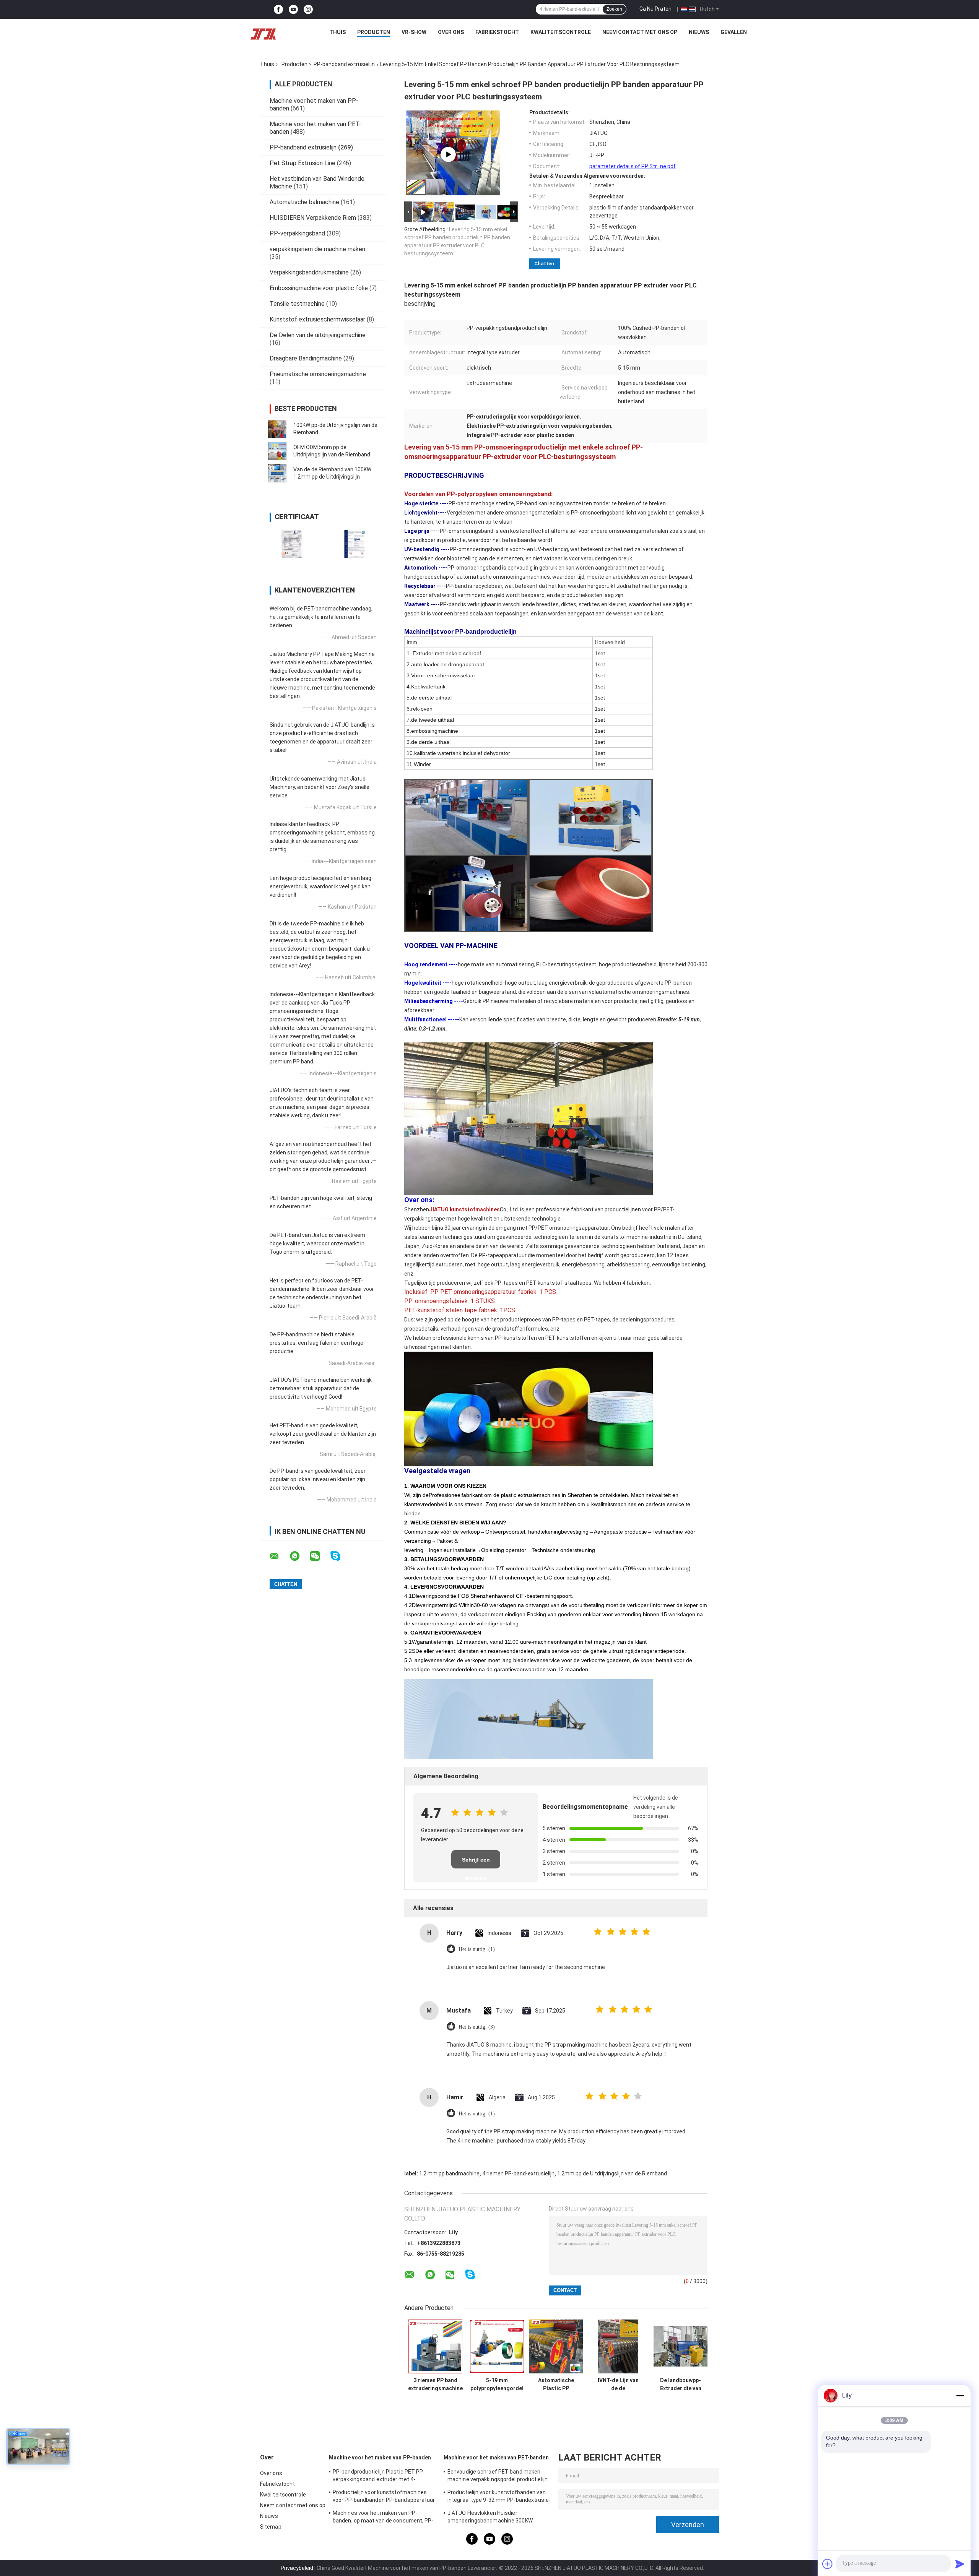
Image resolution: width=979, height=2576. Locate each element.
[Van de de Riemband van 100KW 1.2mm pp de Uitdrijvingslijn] (277, 473)
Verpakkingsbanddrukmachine (309, 272)
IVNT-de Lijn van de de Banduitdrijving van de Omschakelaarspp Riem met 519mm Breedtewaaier (618, 2384)
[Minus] (960, 2396)
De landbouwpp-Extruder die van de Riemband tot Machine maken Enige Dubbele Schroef (681, 2384)
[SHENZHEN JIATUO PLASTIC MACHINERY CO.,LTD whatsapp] (299, 1556)
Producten (374, 32)
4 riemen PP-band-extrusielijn (518, 2173)
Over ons (451, 32)
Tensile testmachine (297, 304)
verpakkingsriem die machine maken (317, 249)
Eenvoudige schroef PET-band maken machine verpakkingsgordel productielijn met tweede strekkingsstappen (498, 2477)
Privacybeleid (297, 2568)
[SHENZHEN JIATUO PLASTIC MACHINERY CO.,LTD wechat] (320, 1556)
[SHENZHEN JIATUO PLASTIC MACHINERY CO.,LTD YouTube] (293, 9)
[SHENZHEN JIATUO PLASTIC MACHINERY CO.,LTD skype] (340, 1556)
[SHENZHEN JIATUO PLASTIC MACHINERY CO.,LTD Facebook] (278, 9)
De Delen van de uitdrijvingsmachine (318, 335)
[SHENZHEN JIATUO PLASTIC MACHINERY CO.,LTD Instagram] (308, 9)
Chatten (544, 264)
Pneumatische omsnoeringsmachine (318, 374)
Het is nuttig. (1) (477, 1949)
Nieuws (699, 32)
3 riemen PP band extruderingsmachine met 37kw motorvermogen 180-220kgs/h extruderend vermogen (435, 2384)
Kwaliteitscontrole (561, 32)
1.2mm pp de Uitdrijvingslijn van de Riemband (612, 2173)
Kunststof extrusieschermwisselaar (317, 319)
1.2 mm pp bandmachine (449, 2173)
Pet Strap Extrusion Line (302, 163)
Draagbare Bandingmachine (306, 358)
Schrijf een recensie (476, 1863)
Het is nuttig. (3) (477, 2027)
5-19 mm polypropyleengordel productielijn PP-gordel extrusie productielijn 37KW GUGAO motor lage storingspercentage (497, 2384)
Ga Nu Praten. (656, 9)
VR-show (414, 32)
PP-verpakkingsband (297, 233)
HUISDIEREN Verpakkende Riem (313, 218)
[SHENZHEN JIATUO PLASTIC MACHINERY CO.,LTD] (263, 34)
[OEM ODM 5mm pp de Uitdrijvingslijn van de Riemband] (277, 451)
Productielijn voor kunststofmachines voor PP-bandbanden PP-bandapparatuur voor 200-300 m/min (384, 2497)
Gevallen (734, 32)
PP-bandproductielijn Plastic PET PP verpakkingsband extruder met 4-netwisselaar (378, 2477)
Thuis (337, 32)
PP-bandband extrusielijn (344, 64)
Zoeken (614, 9)
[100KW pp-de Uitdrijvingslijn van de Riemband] (277, 429)
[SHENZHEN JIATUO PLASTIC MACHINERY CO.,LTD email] (279, 1556)
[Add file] (828, 2564)
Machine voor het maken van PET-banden (496, 2458)
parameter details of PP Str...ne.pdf (633, 166)
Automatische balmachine (304, 202)
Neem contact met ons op (640, 32)
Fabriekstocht (497, 32)
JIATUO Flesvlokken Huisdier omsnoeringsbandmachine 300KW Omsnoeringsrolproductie (490, 2518)
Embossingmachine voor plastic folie (319, 288)
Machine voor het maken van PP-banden (380, 2458)
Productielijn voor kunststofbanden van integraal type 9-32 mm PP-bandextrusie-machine (499, 2497)
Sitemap (271, 2527)
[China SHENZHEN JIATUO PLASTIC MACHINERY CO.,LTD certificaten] (292, 544)
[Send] (960, 2564)
